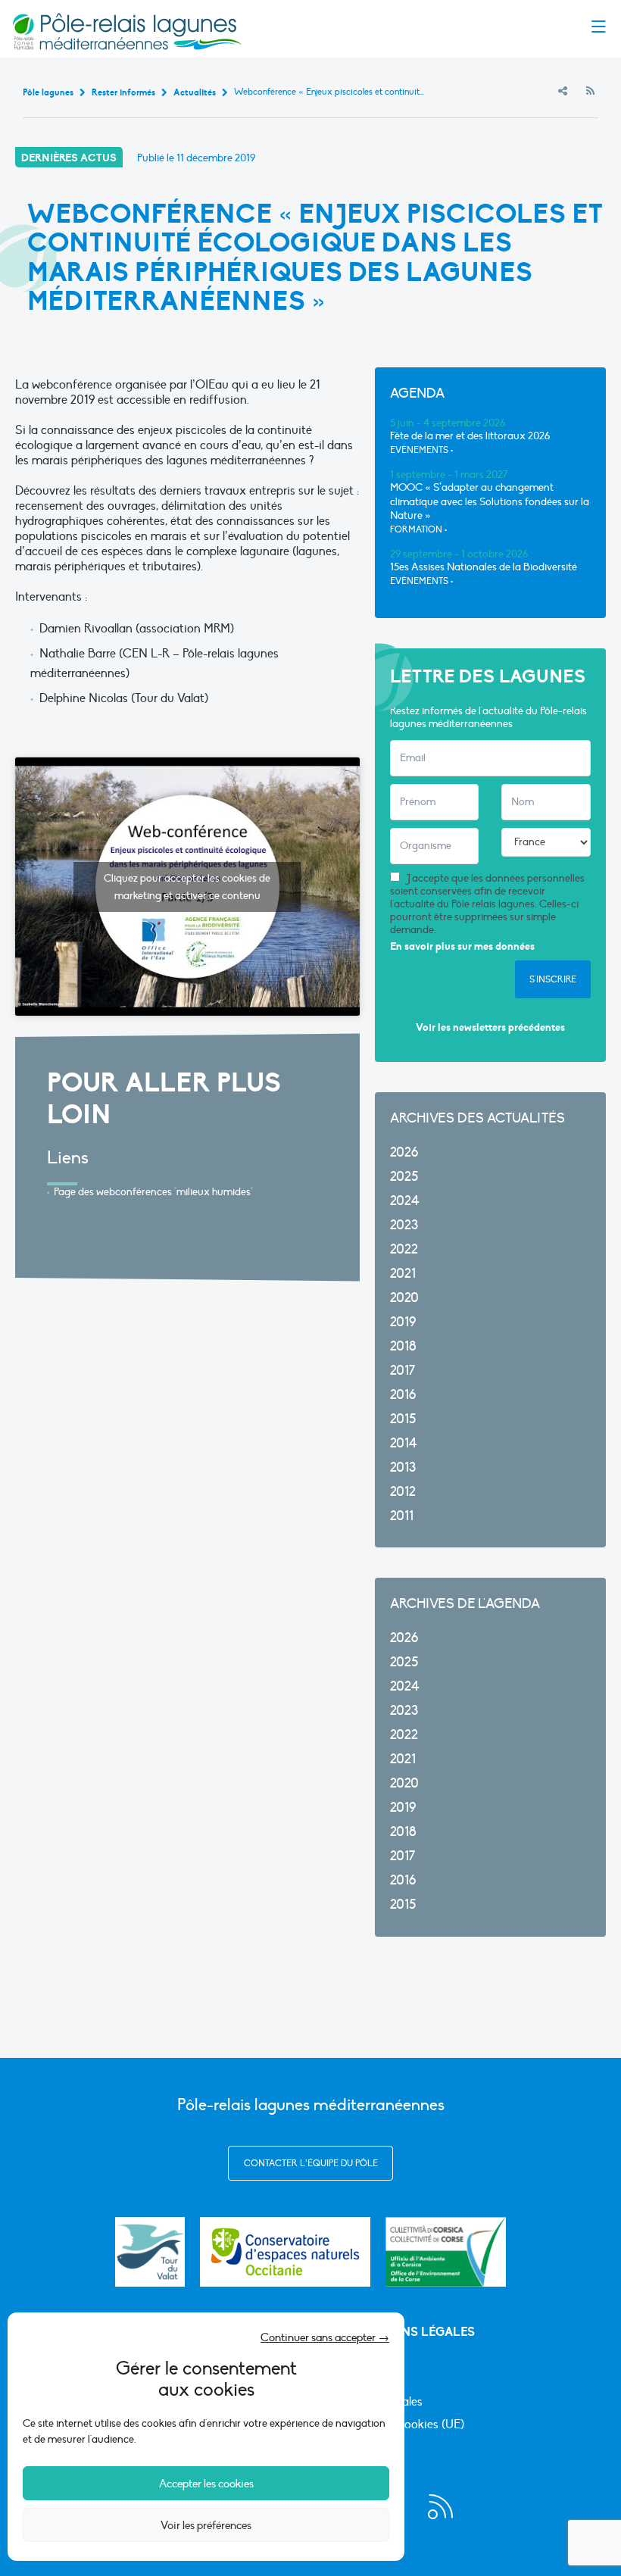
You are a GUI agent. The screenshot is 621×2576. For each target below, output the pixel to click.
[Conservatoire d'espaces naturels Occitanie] (285, 2252)
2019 (403, 1322)
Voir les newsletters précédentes (490, 1027)
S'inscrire (553, 979)
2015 (403, 1419)
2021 (403, 1274)
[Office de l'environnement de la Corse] (446, 2252)
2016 (403, 1395)
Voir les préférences (206, 2525)
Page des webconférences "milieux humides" (153, 1192)
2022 (404, 1249)
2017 (403, 1371)
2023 (404, 1225)
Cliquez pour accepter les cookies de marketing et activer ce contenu (187, 887)
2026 (404, 1152)
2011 (402, 1516)
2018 (403, 1346)
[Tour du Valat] (150, 2252)
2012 (403, 1492)
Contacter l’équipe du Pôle (311, 2163)
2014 (404, 1443)
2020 (404, 1298)
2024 (405, 1201)
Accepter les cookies (206, 2484)
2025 (404, 1177)
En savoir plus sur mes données (462, 946)
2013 (403, 1468)
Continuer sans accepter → (325, 2337)
